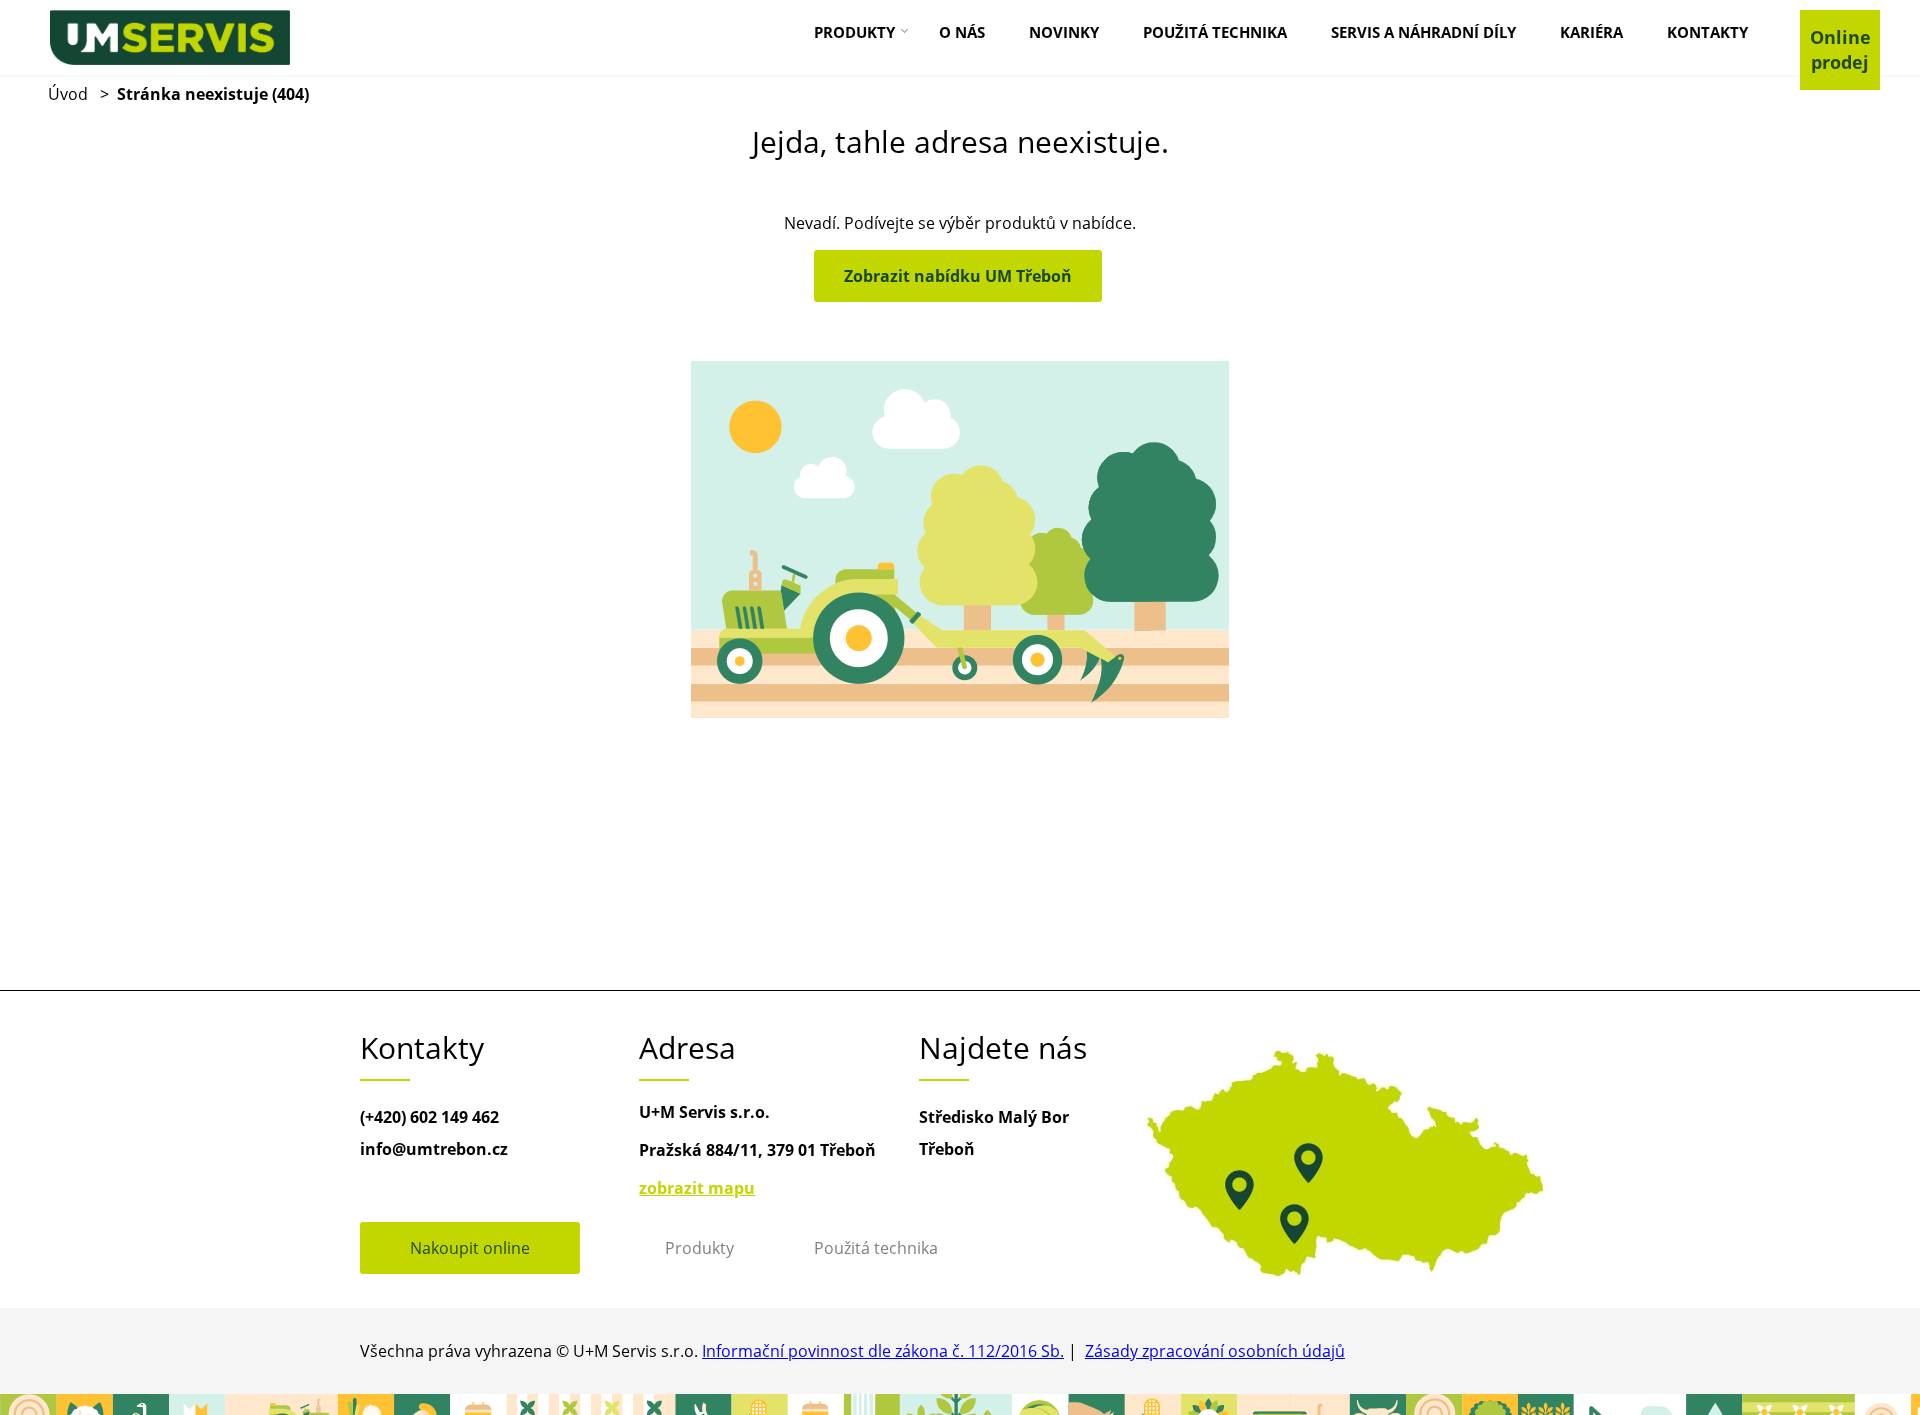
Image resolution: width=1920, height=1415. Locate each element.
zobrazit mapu (697, 1188)
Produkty (699, 1248)
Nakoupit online (470, 1248)
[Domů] (170, 37)
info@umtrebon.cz (434, 1149)
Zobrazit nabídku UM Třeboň (958, 276)
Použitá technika (876, 1248)
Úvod (68, 94)
